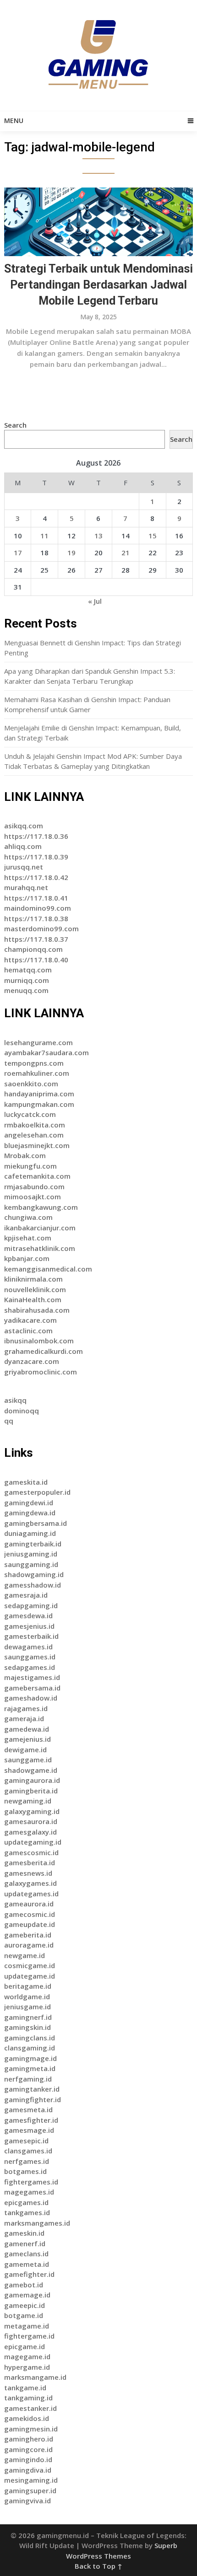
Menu (14, 121)
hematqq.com (28, 970)
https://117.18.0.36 (36, 836)
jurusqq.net (24, 867)
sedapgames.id (30, 1667)
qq (9, 1421)
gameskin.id (24, 2233)
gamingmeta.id (30, 2068)
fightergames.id (31, 2182)
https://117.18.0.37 (36, 939)
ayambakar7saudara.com (47, 1052)
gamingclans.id (30, 2038)
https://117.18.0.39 (36, 857)
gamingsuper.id (30, 2490)
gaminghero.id (29, 2439)
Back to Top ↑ (98, 2566)
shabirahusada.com (37, 1310)
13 (98, 536)
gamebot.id (24, 2285)
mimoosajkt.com (33, 1197)
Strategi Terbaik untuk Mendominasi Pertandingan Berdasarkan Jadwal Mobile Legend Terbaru (98, 285)
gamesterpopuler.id (37, 1492)
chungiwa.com (28, 1217)
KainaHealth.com (33, 1299)
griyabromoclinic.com (41, 1372)
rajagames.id (26, 1708)
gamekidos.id (27, 2418)
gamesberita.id (30, 1862)
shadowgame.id (31, 1770)
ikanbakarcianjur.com (40, 1228)
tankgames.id (27, 2212)
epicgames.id (26, 2202)
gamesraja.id (26, 1595)
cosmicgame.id (30, 1965)
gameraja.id (24, 1718)
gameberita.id (28, 1935)
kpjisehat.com (28, 1238)
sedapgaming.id (31, 1605)
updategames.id (31, 1894)
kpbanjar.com (27, 1258)
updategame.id (30, 1976)
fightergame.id (29, 2336)
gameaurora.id (29, 1904)
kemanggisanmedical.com (48, 1269)
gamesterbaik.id (31, 1636)
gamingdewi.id (29, 1503)
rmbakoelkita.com (35, 1125)
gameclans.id (26, 2254)
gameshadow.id (31, 1698)
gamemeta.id (27, 2264)
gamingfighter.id (33, 2099)
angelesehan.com (34, 1135)
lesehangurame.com (38, 1042)
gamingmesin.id (31, 2429)
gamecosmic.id (30, 1914)
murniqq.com (27, 980)
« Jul (95, 601)
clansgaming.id (30, 2048)
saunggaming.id (31, 1564)
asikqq (15, 1400)
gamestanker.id (30, 2408)
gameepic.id (25, 2305)
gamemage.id (27, 2295)
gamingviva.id (27, 2501)
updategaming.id (33, 1842)
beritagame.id (28, 1986)
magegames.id (29, 2192)
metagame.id (27, 2326)
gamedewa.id (27, 1729)
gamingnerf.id (28, 2017)
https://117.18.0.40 (36, 960)
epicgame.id (25, 2346)
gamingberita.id (31, 1791)
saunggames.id (30, 1657)
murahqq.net (26, 887)
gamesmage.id (29, 2130)
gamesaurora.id (31, 1821)
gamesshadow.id (33, 1585)
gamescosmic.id (31, 1852)
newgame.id (25, 1955)
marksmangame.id (35, 2377)
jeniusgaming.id (31, 1554)
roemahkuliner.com (37, 1073)
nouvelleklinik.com (35, 1289)
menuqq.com (26, 990)
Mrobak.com (25, 1155)
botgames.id (25, 2171)
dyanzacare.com (32, 1361)
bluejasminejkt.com (37, 1145)
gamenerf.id (25, 2243)
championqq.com (33, 949)
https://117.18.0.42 (36, 877)
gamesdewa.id (28, 1615)
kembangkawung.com (41, 1207)
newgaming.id (28, 1801)
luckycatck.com (30, 1114)
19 (71, 553)
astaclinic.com (28, 1331)
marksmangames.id (37, 2223)
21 (126, 553)
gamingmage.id (30, 2058)
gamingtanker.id (32, 2089)
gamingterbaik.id (33, 1544)
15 (153, 536)
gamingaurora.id (32, 1780)
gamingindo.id (28, 2459)
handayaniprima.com (39, 1094)
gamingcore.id (28, 2449)
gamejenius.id (27, 1739)
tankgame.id (25, 2388)
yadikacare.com (30, 1320)
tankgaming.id (28, 2398)
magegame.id (27, 2356)
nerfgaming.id (28, 2079)
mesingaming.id (31, 2480)
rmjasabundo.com (34, 1186)
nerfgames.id (27, 2161)
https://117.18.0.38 (36, 918)
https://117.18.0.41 (36, 898)
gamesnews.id (28, 1873)
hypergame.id (27, 2367)
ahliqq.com (23, 846)
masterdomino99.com (41, 928)
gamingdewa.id (30, 1513)
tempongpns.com (34, 1063)
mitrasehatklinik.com (40, 1248)
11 (44, 536)
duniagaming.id (30, 1533)
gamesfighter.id (31, 2120)
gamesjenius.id (29, 1626)
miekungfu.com (30, 1166)
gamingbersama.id (36, 1523)
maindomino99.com (38, 908)
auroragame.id (29, 1945)
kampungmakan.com (39, 1104)
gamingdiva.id (28, 2470)
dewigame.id (25, 1750)
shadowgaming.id (34, 1574)
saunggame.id (28, 1760)
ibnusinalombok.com (39, 1341)
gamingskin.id (27, 2027)
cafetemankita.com (37, 1176)
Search (15, 425)
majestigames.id (32, 1677)
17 (18, 553)
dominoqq (22, 1411)
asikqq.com (24, 826)
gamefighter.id (29, 2274)
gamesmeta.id (28, 2109)
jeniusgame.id (27, 2007)
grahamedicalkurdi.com (44, 1351)
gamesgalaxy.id (30, 1832)
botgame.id (24, 2315)
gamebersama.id (32, 1688)
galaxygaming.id (32, 1811)
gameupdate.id (30, 1924)
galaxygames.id (30, 1883)
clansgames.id (28, 2151)
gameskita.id (26, 1482)
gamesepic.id (26, 2141)
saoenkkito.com (31, 1084)
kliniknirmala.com (33, 1279)
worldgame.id (27, 1996)
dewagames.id (28, 1647)
